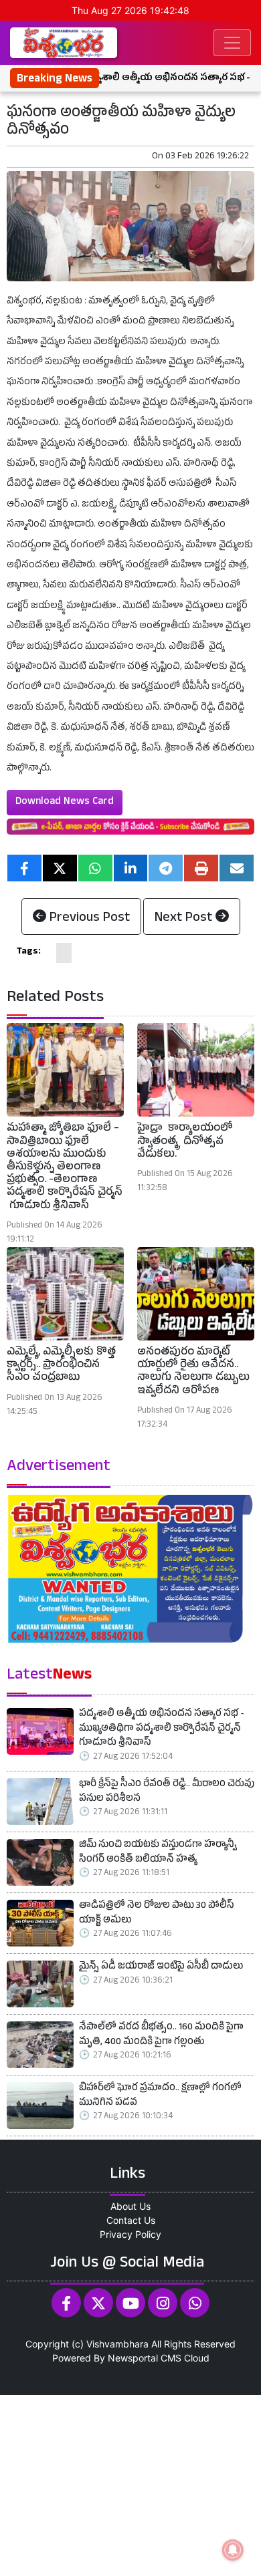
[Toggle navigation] (232, 43)
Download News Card (65, 803)
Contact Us (131, 2220)
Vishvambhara (117, 2344)
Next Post (185, 919)
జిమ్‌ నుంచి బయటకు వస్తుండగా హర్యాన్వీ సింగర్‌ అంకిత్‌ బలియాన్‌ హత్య (158, 1853)
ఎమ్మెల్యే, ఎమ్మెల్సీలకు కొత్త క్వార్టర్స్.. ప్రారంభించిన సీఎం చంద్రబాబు (61, 1366)
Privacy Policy (130, 2234)
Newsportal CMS (145, 2358)
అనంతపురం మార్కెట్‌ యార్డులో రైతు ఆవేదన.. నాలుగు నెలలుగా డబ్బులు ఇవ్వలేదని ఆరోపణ (193, 1373)
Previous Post (88, 919)
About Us (130, 2206)
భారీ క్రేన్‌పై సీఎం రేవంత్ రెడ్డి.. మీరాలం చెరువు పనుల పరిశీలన (167, 1793)
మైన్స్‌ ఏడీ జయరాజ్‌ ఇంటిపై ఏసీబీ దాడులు (161, 1968)
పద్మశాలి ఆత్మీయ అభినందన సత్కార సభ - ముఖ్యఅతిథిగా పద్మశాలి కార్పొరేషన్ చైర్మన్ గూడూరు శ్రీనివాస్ (162, 1729)
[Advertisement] (130, 2484)
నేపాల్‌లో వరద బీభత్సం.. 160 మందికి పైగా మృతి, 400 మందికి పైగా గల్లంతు (161, 2036)
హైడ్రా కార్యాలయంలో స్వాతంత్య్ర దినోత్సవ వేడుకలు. (185, 1142)
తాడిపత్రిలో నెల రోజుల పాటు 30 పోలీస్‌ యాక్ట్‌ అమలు (157, 1914)
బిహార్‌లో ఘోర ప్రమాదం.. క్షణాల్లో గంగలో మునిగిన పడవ (160, 2097)
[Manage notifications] (233, 2550)
